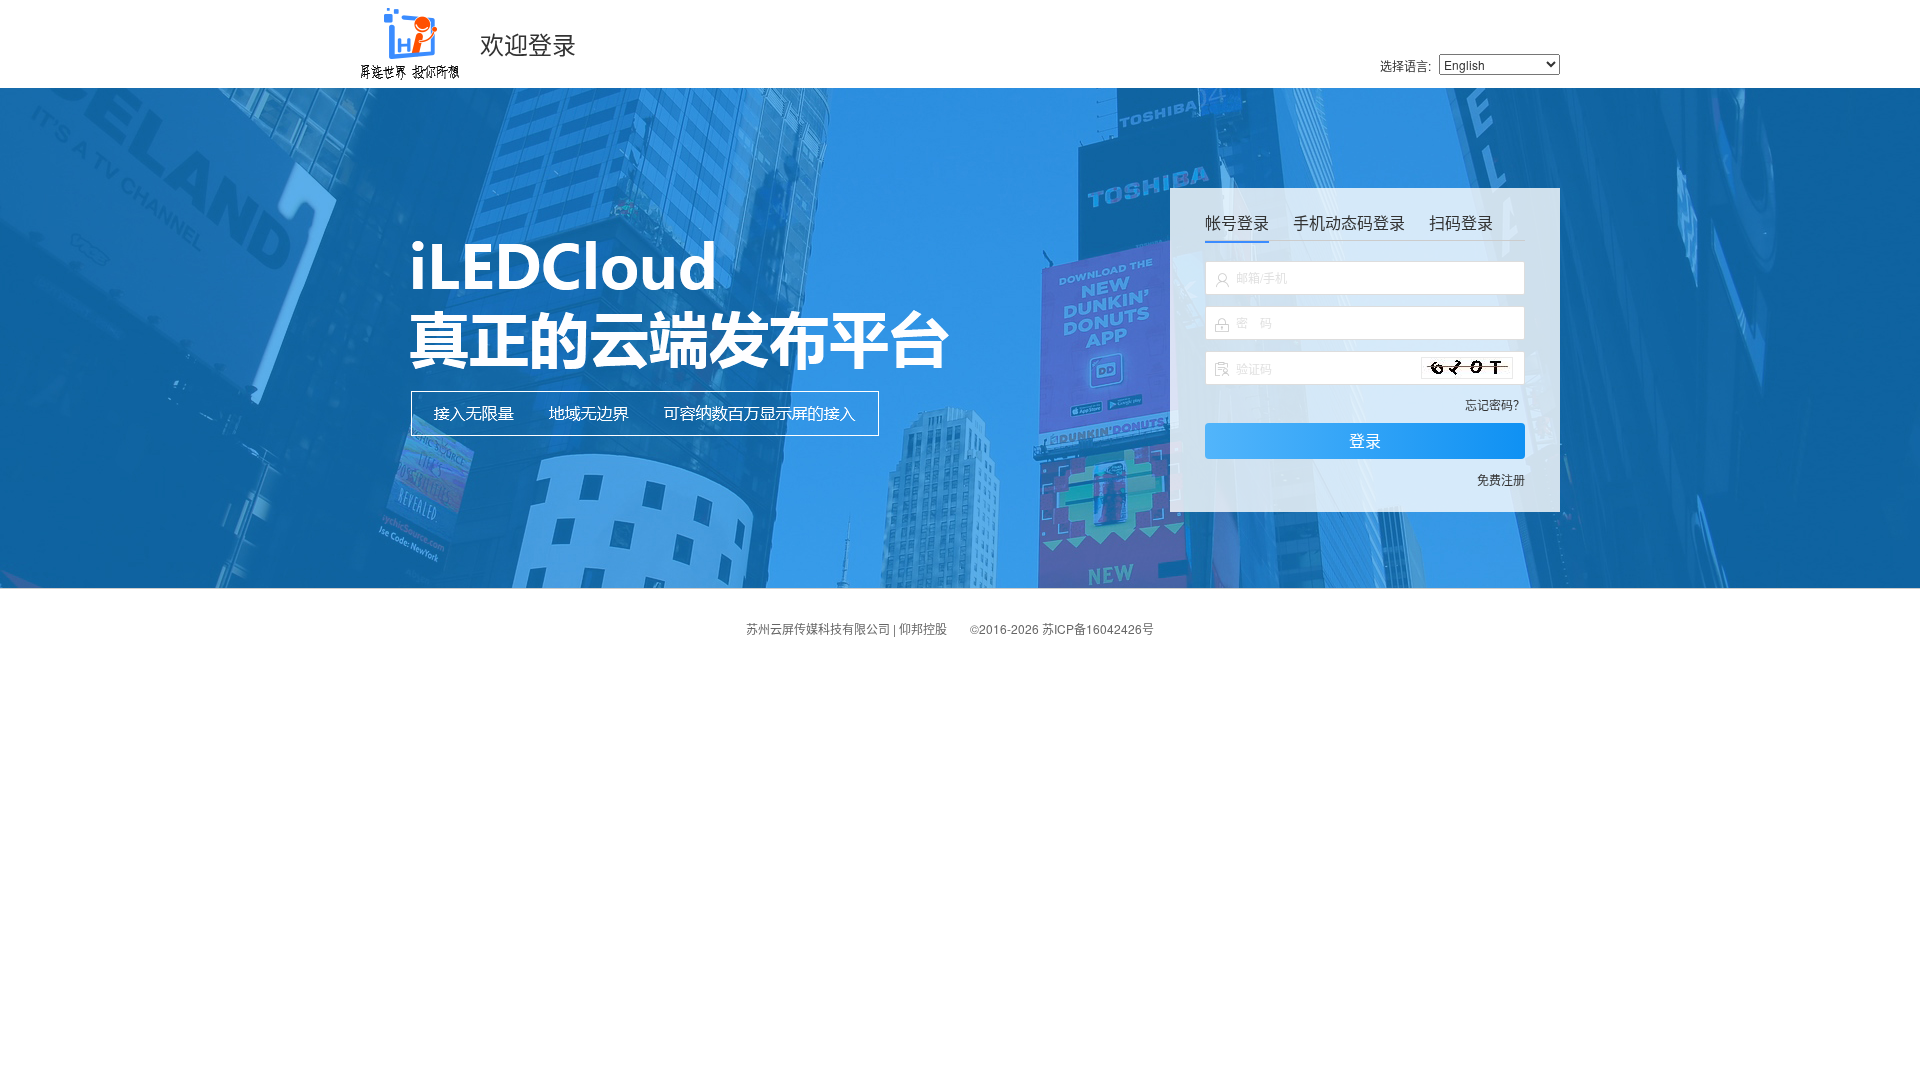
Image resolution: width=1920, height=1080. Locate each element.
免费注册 (1501, 479)
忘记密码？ (1495, 404)
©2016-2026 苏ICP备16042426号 (1062, 628)
